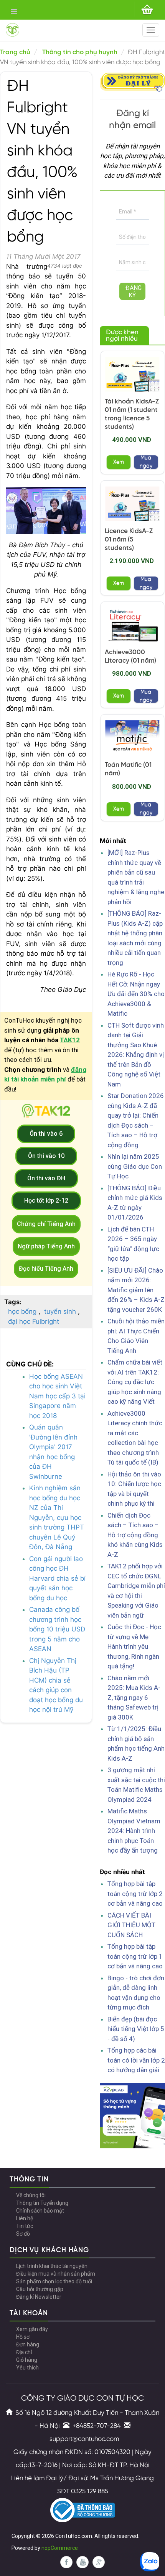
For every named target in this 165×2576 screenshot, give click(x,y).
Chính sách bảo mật (40, 2211)
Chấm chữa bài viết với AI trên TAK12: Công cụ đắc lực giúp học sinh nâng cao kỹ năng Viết (135, 1382)
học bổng (22, 1311)
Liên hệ (25, 2218)
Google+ (99, 2562)
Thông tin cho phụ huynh (80, 52)
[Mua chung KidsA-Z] (132, 374)
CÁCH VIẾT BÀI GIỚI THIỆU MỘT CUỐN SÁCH (131, 1925)
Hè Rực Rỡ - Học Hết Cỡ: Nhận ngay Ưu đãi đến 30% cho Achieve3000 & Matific (136, 994)
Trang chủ (15, 52)
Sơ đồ (23, 2234)
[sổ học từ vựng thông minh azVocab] (132, 2115)
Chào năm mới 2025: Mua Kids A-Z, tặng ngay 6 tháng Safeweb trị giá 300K (134, 1698)
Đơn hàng (28, 2344)
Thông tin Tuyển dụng (42, 2203)
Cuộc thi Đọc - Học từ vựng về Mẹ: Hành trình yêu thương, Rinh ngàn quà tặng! (134, 1646)
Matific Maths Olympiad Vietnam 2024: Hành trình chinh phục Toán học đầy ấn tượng (134, 1831)
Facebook (66, 2562)
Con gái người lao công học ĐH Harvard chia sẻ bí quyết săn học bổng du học (57, 1578)
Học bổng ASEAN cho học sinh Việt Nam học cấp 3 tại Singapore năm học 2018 (57, 1396)
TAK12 (70, 1040)
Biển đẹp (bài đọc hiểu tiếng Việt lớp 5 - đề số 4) (136, 2029)
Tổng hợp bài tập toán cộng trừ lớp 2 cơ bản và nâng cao (135, 1894)
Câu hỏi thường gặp (40, 2289)
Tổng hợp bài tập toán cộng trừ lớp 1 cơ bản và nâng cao (135, 1956)
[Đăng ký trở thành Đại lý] (132, 81)
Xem (119, 462)
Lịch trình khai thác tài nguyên (52, 2266)
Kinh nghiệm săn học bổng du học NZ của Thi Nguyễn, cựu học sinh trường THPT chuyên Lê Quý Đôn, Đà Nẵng (57, 1517)
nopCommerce (60, 2548)
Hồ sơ (23, 2337)
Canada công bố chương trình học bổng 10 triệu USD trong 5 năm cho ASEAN (57, 1629)
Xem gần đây (32, 2329)
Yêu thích (27, 2368)
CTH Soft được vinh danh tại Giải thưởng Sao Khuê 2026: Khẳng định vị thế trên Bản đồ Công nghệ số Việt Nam (136, 1055)
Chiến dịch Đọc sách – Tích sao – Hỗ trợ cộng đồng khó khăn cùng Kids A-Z (135, 1535)
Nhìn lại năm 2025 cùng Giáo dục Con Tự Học (135, 1166)
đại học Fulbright (34, 1321)
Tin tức (25, 2226)
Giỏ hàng (27, 2360)
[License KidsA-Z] (132, 504)
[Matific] (132, 738)
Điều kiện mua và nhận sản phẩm (56, 2274)
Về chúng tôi (31, 2195)
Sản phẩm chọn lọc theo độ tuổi (54, 2281)
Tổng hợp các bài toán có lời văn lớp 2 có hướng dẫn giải (136, 2060)
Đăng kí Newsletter (39, 2297)
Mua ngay (146, 462)
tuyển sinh (60, 1311)
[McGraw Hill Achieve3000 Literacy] (132, 625)
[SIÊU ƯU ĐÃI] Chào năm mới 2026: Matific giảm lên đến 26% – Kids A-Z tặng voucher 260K (136, 1290)
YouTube (82, 2562)
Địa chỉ (24, 2352)
